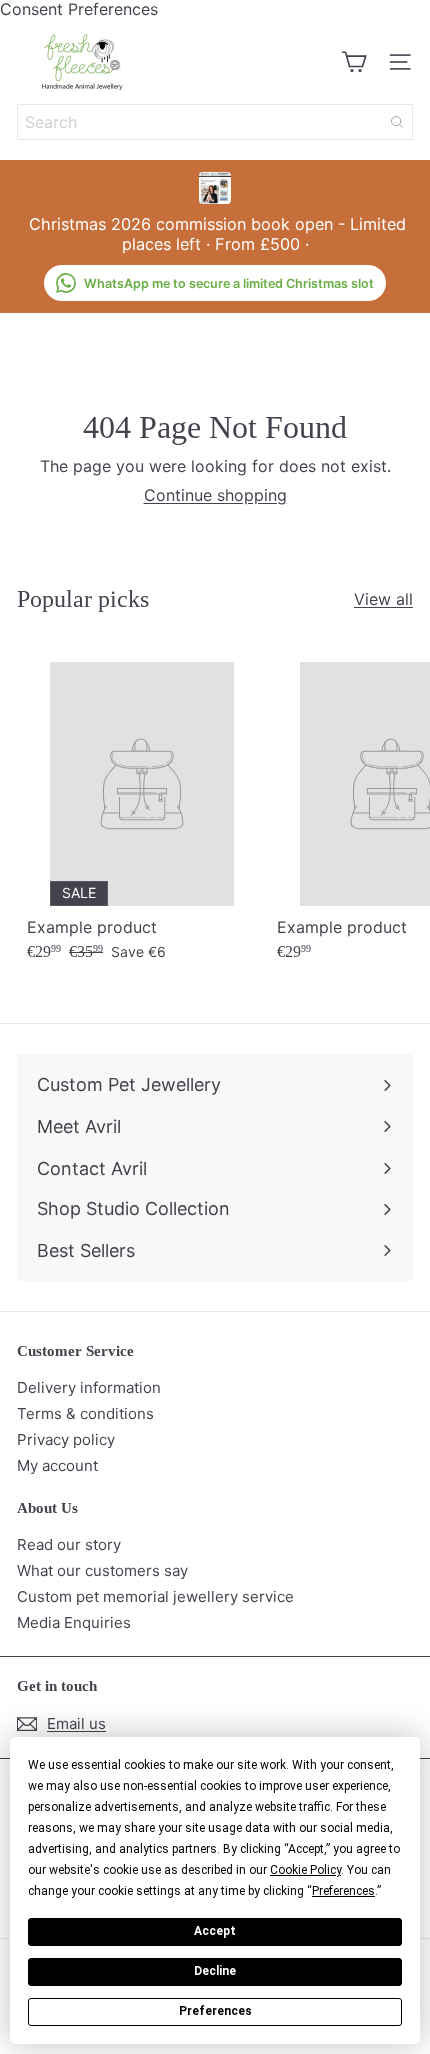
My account (57, 1465)
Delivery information (89, 1387)
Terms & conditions (85, 1413)
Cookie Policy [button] (305, 1870)
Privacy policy (66, 1439)
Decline (215, 1971)
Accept (215, 1931)
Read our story (69, 1544)
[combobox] (215, 122)
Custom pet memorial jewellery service (155, 1596)
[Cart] (354, 62)
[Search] (397, 122)
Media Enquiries (74, 1622)
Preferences (215, 2011)
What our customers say (102, 1570)
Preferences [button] (343, 1891)
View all (383, 599)
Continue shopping (215, 495)
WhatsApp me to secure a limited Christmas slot (229, 283)
